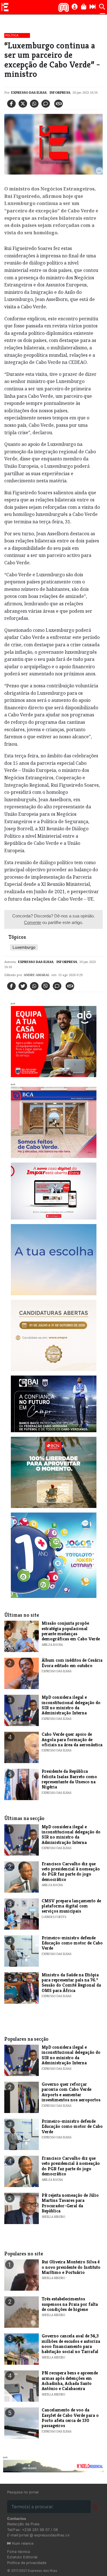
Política (12, 35)
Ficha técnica (19, 2552)
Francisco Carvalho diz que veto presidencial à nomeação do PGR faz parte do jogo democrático (71, 1872)
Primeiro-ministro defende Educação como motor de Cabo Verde (72, 1943)
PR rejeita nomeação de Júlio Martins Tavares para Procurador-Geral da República (70, 2203)
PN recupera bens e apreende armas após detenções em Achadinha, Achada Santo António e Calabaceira (70, 2381)
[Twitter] (23, 104)
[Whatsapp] (34, 104)
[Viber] (46, 986)
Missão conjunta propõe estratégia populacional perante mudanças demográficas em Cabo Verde (71, 1631)
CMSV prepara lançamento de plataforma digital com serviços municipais (71, 1906)
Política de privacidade (27, 2563)
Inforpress (59, 92)
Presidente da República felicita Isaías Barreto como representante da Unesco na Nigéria (69, 1779)
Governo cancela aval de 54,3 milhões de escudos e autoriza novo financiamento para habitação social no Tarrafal (71, 2344)
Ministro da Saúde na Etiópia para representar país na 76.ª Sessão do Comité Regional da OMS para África (71, 1983)
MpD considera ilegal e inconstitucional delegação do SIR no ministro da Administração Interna (71, 1705)
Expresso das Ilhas (29, 92)
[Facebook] (11, 104)
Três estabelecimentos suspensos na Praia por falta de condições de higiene (70, 2304)
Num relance (22, 2543)
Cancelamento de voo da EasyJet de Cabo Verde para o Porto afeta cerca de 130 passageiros (70, 2418)
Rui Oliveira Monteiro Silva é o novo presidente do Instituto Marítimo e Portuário (71, 2267)
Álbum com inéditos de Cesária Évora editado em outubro (72, 1663)
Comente (33, 922)
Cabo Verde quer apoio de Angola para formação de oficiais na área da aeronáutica (72, 1739)
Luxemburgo (24, 947)
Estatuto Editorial (22, 2557)
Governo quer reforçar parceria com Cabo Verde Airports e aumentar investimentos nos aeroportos (71, 2092)
